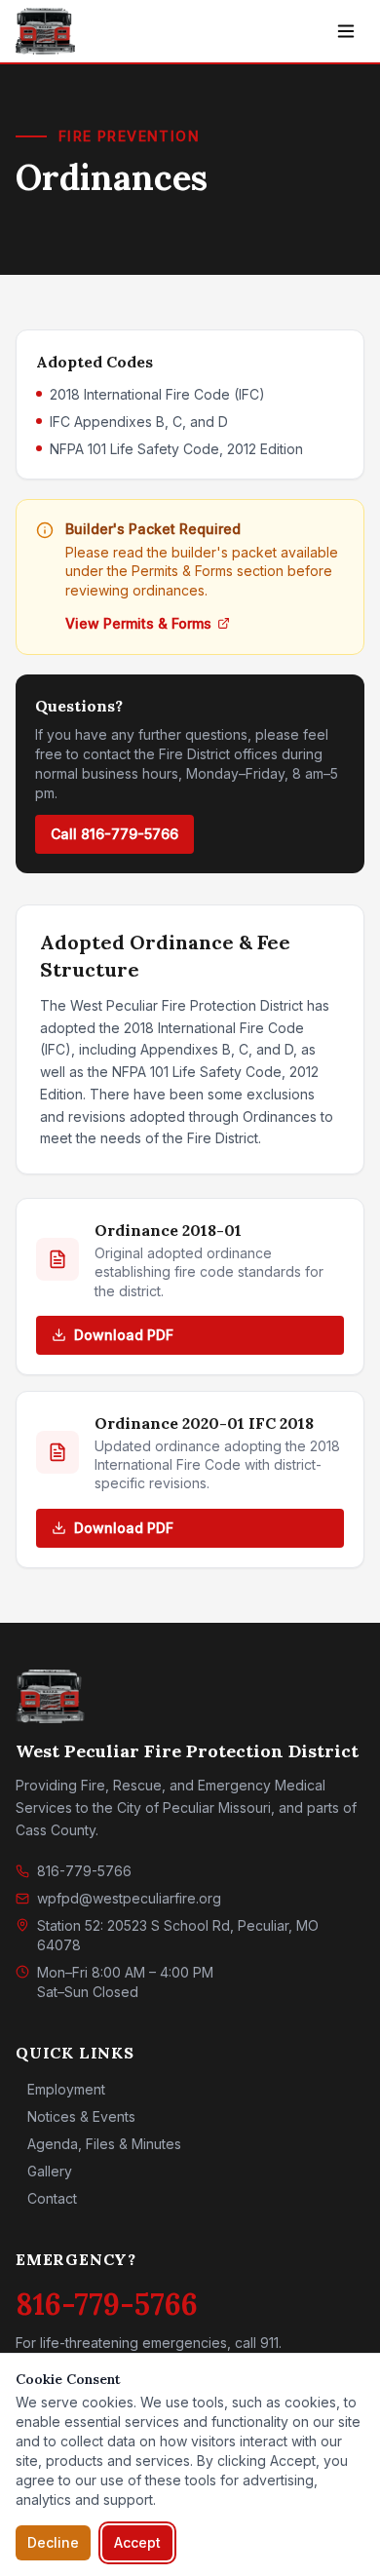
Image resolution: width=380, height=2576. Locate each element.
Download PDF (124, 1335)
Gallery (50, 2171)
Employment (66, 2089)
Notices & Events (81, 2116)
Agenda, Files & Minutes (104, 2144)
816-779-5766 (84, 1871)
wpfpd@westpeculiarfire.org (129, 1898)
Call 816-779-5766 (114, 834)
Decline (53, 2542)
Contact (52, 2198)
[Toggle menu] (346, 31)
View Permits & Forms (138, 623)
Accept (137, 2542)
